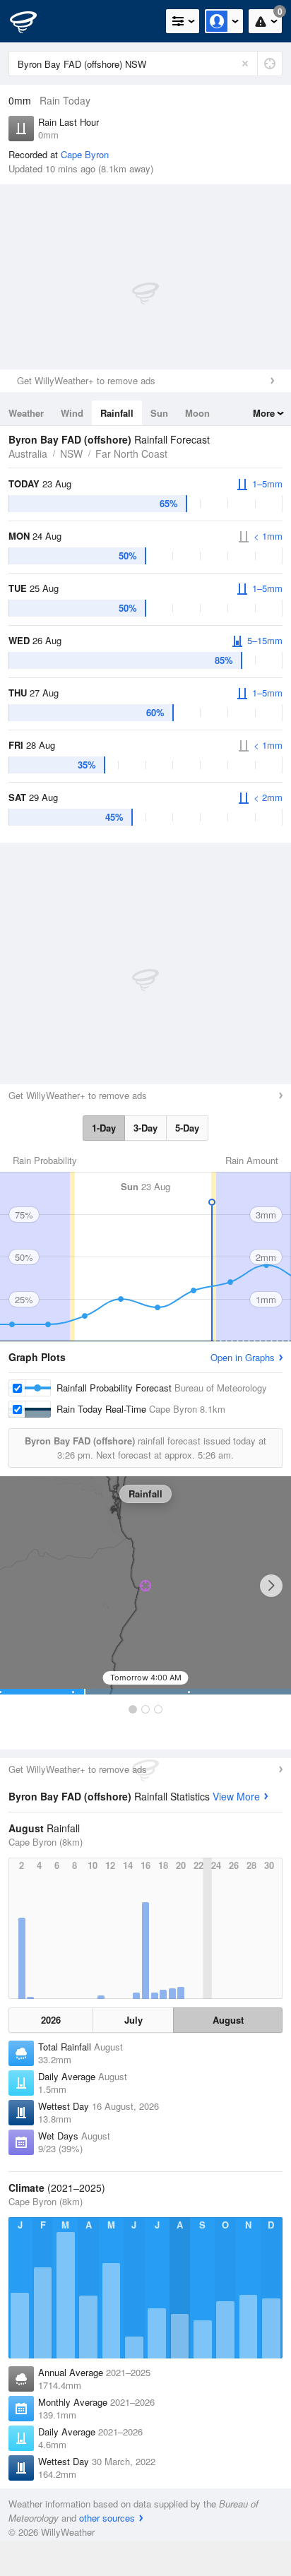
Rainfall (117, 413)
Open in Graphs (243, 1357)
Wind (72, 413)
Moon (197, 413)
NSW (71, 453)
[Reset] (245, 64)
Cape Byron (85, 154)
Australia (28, 453)
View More (236, 1796)
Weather (26, 413)
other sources (107, 2518)
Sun (159, 413)
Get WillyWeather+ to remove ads (86, 380)
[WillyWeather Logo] (32, 21)
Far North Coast (131, 453)
